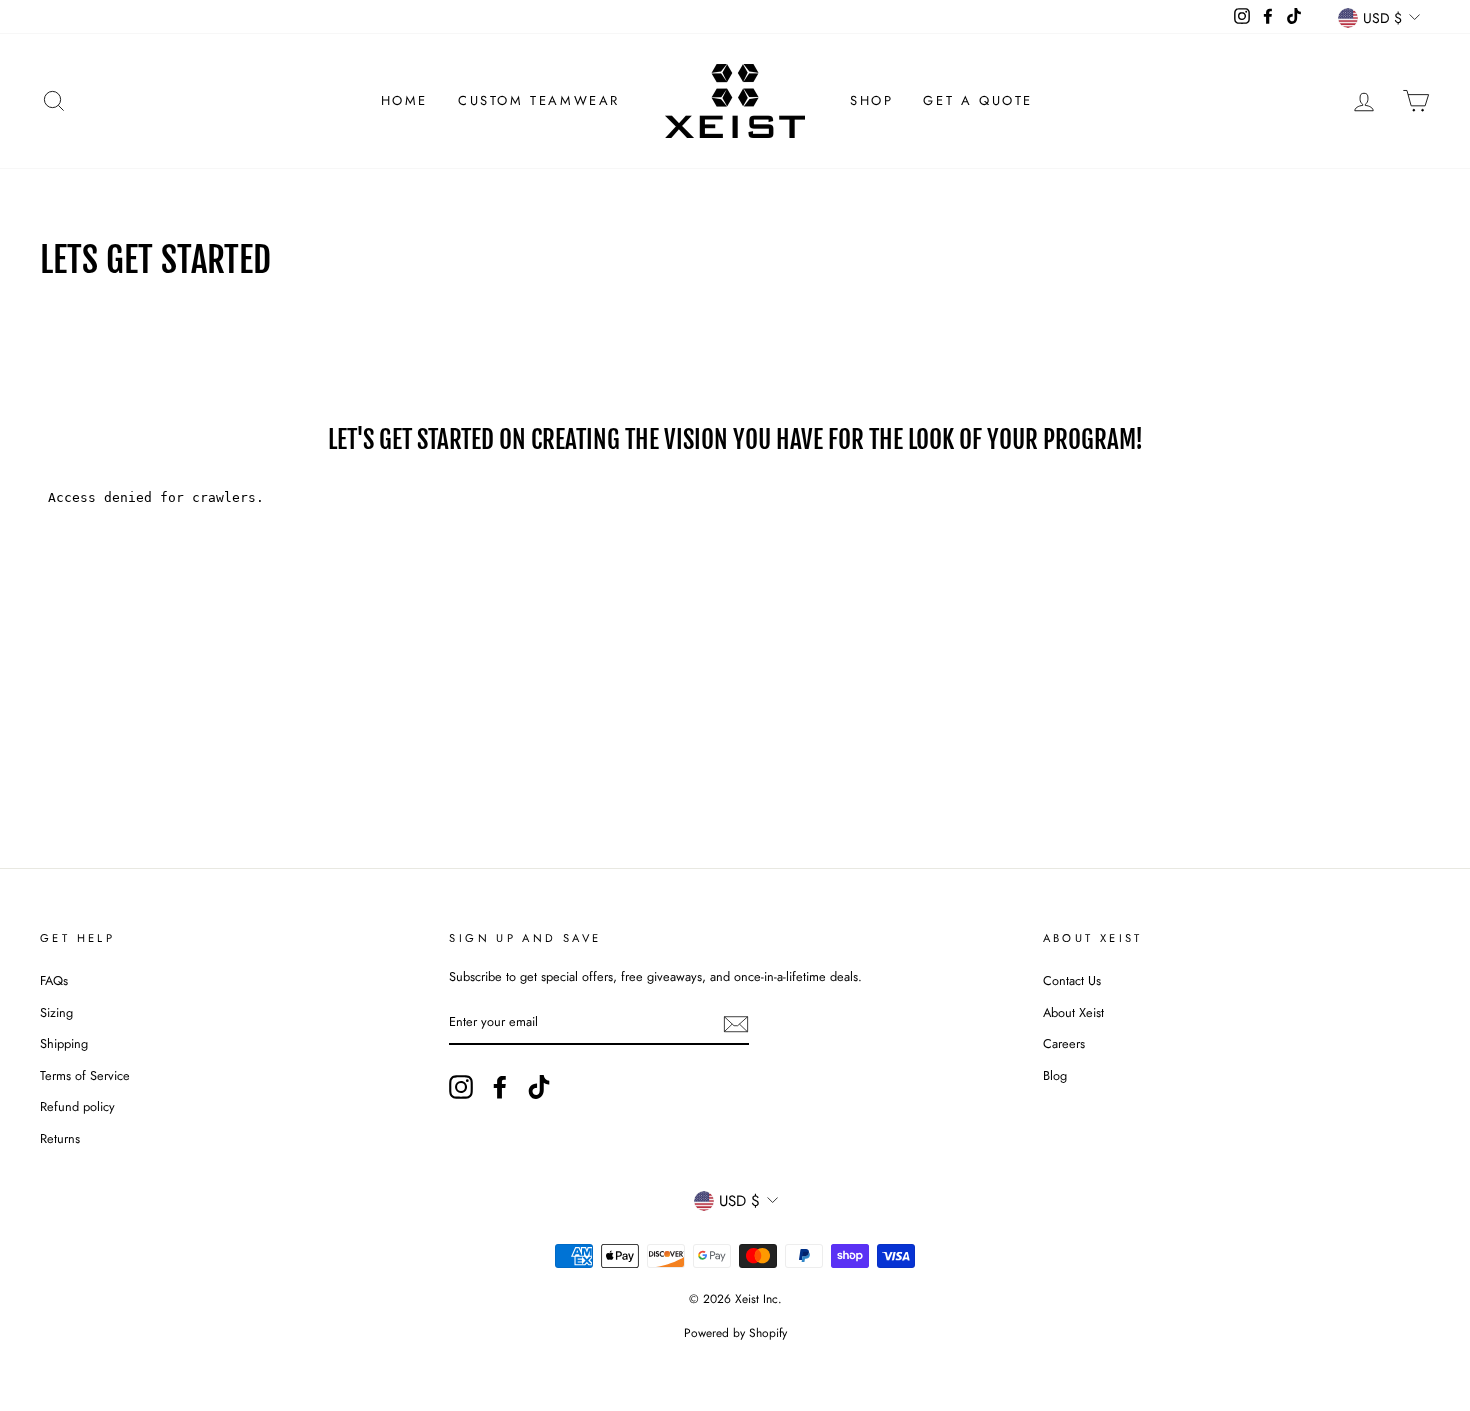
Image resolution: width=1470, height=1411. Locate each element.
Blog (1055, 1075)
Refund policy (77, 1106)
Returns (60, 1138)
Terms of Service (85, 1075)
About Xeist (1073, 1012)
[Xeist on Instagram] (461, 1087)
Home (404, 100)
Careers (1064, 1043)
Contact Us (1072, 980)
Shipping (64, 1043)
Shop (871, 100)
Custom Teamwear (539, 100)
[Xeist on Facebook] (500, 1087)
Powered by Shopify (735, 1333)
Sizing (56, 1012)
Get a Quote (978, 100)
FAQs (54, 980)
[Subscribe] (736, 1024)
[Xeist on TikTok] (539, 1087)
